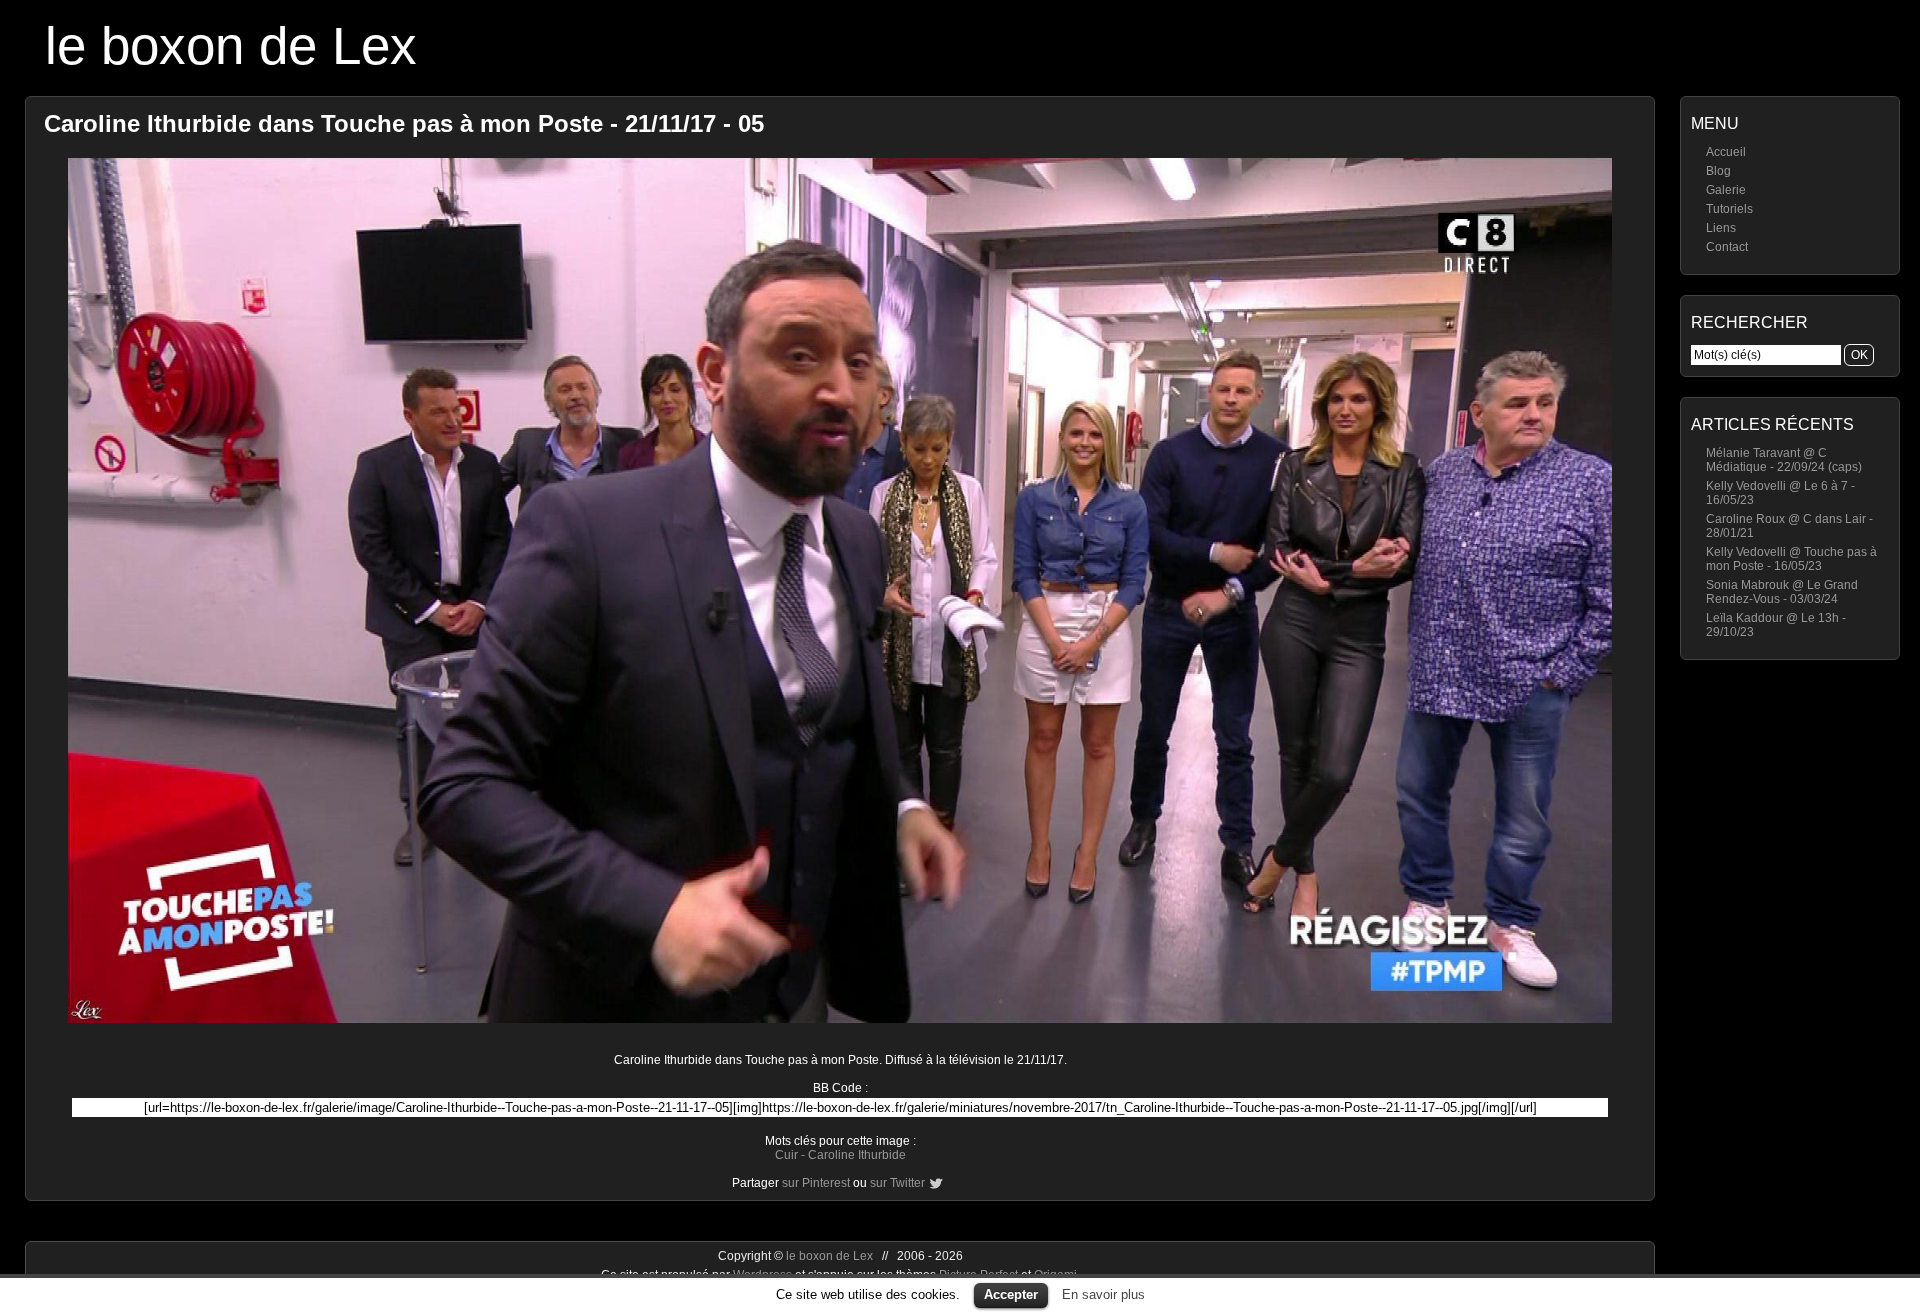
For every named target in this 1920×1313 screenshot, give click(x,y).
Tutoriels (1729, 209)
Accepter (1011, 1294)
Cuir (786, 1155)
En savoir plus (1103, 1294)
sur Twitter (897, 1183)
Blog (1718, 171)
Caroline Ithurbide (857, 1155)
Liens (1721, 228)
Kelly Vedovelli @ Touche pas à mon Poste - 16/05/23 (1791, 559)
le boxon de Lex (231, 45)
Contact (1727, 247)
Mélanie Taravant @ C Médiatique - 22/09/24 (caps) (1784, 460)
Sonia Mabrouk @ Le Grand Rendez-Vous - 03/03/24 (1782, 592)
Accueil (1726, 152)
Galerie (1726, 190)
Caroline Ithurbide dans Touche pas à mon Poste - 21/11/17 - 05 (404, 123)
